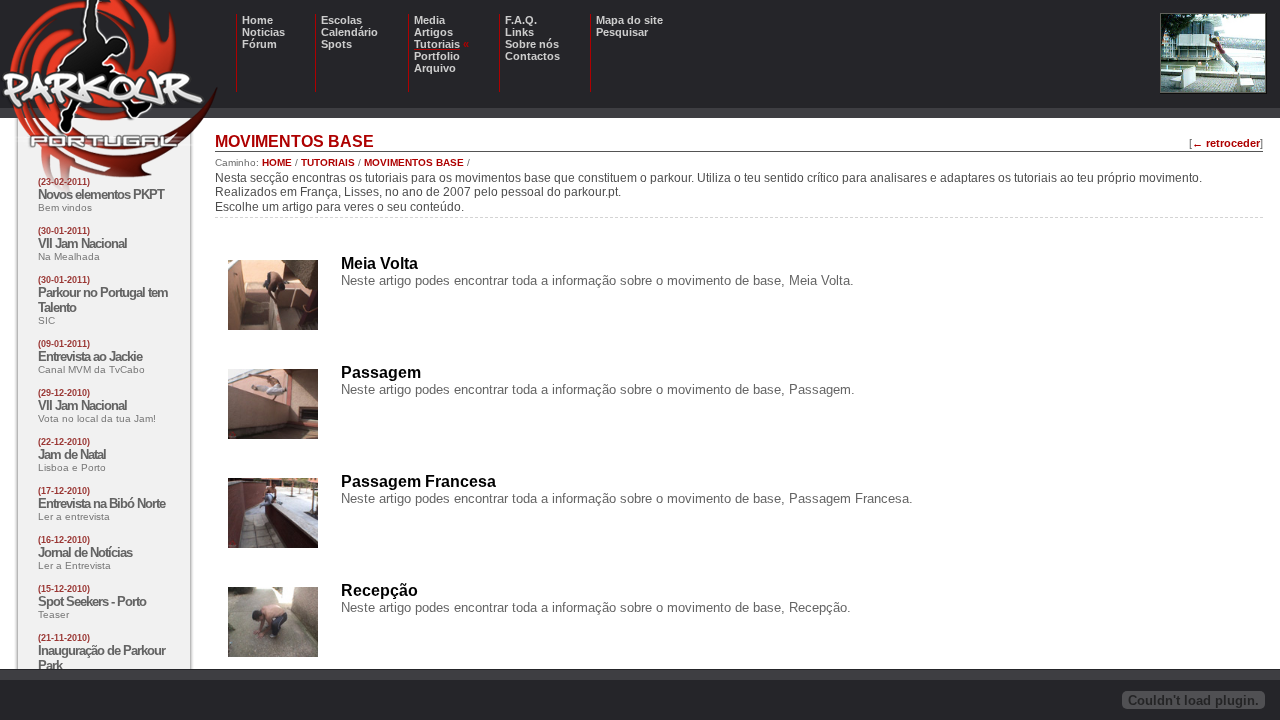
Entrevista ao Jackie (90, 356)
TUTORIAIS (328, 162)
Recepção (379, 590)
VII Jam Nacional (82, 243)
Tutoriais (437, 44)
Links (519, 32)
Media (429, 20)
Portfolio (437, 56)
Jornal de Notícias (85, 552)
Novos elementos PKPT (101, 194)
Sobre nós (532, 44)
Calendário (349, 32)
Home (257, 20)
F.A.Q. (521, 20)
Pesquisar (622, 32)
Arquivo (435, 68)
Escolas (341, 20)
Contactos (532, 56)
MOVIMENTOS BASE (414, 162)
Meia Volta (379, 263)
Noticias (263, 32)
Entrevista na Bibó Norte (101, 503)
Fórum (259, 44)
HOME (277, 162)
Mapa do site (629, 20)
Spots (336, 44)
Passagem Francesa (418, 481)
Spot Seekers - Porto (92, 601)
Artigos (433, 32)
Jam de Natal (72, 454)
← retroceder (1226, 143)
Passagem (381, 372)
